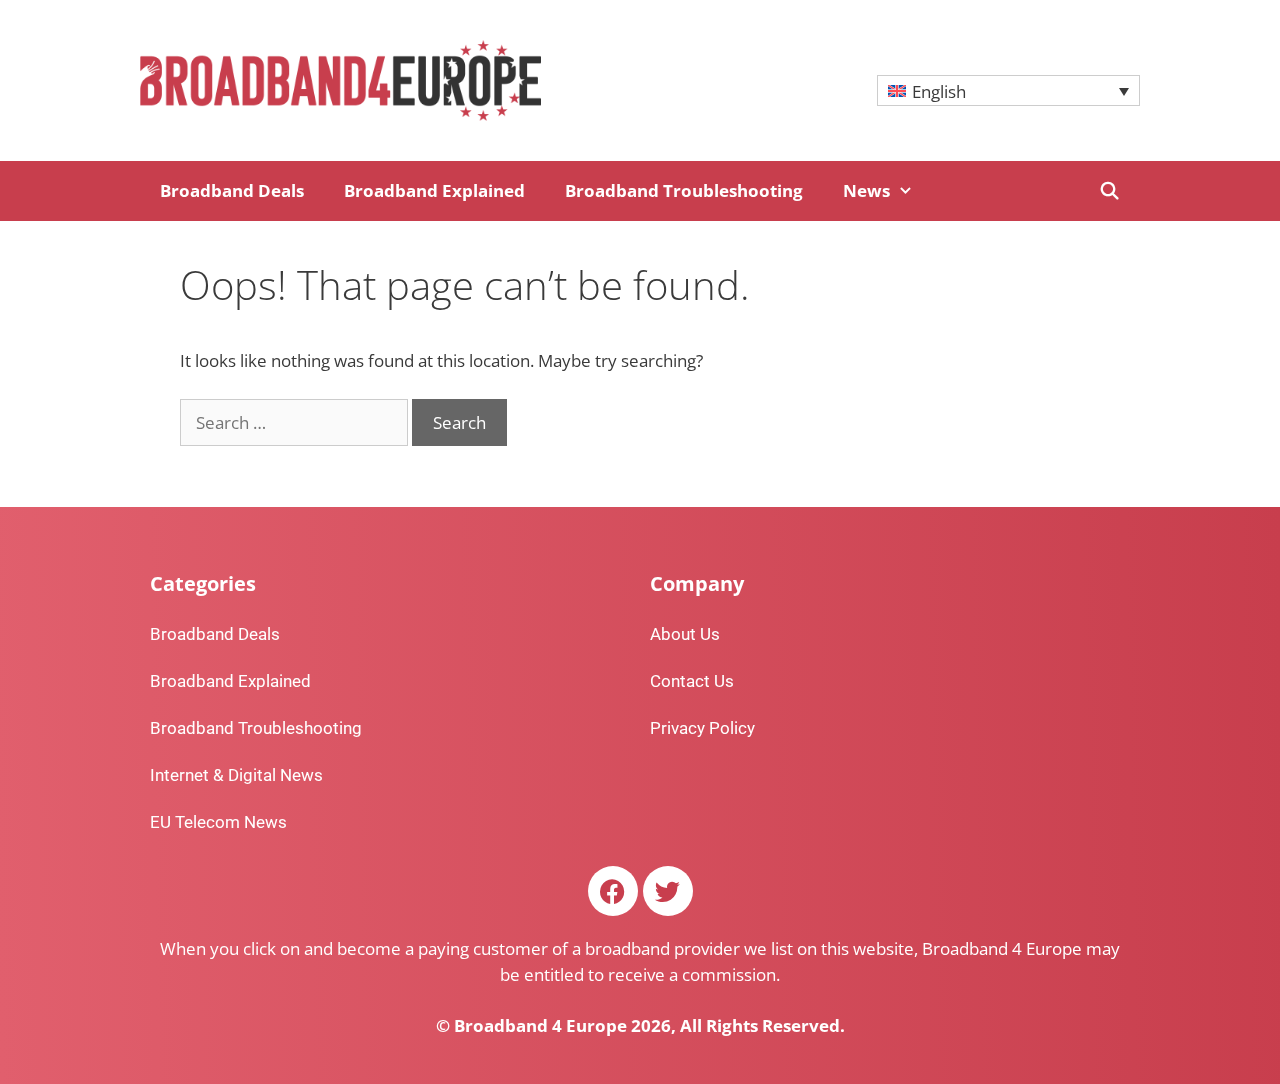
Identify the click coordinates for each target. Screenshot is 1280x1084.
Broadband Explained (434, 190)
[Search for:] (296, 422)
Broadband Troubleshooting (684, 190)
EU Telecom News (218, 822)
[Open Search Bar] (1109, 191)
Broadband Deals (232, 190)
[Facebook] (613, 891)
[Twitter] (668, 891)
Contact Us (692, 681)
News (866, 190)
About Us (685, 634)
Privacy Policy (702, 728)
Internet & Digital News (236, 775)
